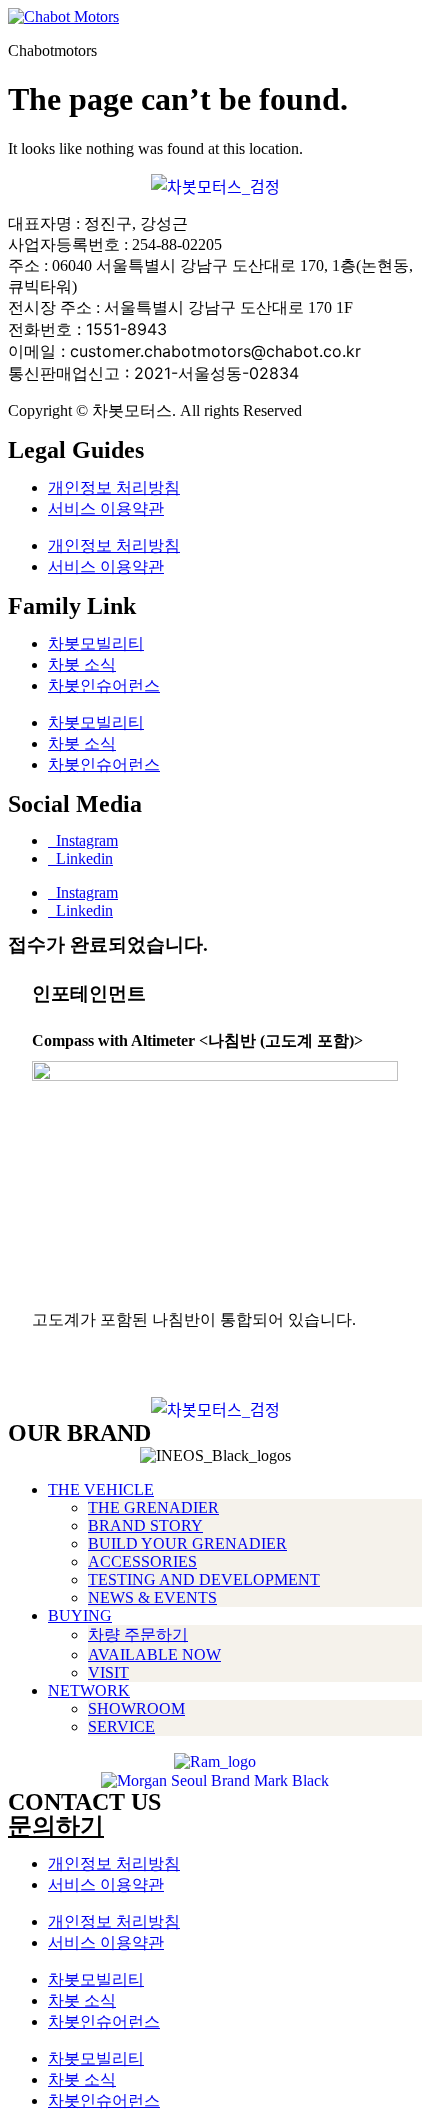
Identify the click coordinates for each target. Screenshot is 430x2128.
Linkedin (80, 858)
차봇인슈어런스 (104, 685)
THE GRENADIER (153, 1507)
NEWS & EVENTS (152, 1597)
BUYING (80, 1615)
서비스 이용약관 (106, 508)
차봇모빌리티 (96, 643)
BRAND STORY (145, 1525)
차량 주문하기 (138, 1634)
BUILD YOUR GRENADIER (187, 1543)
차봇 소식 (82, 664)
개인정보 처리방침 (114, 487)
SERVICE (121, 1726)
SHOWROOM (136, 1708)
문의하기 (56, 1826)
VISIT (108, 1672)
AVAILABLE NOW (154, 1654)
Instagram (83, 840)
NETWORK (89, 1690)
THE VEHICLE (101, 1489)
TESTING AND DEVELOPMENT (204, 1579)
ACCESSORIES (142, 1561)
